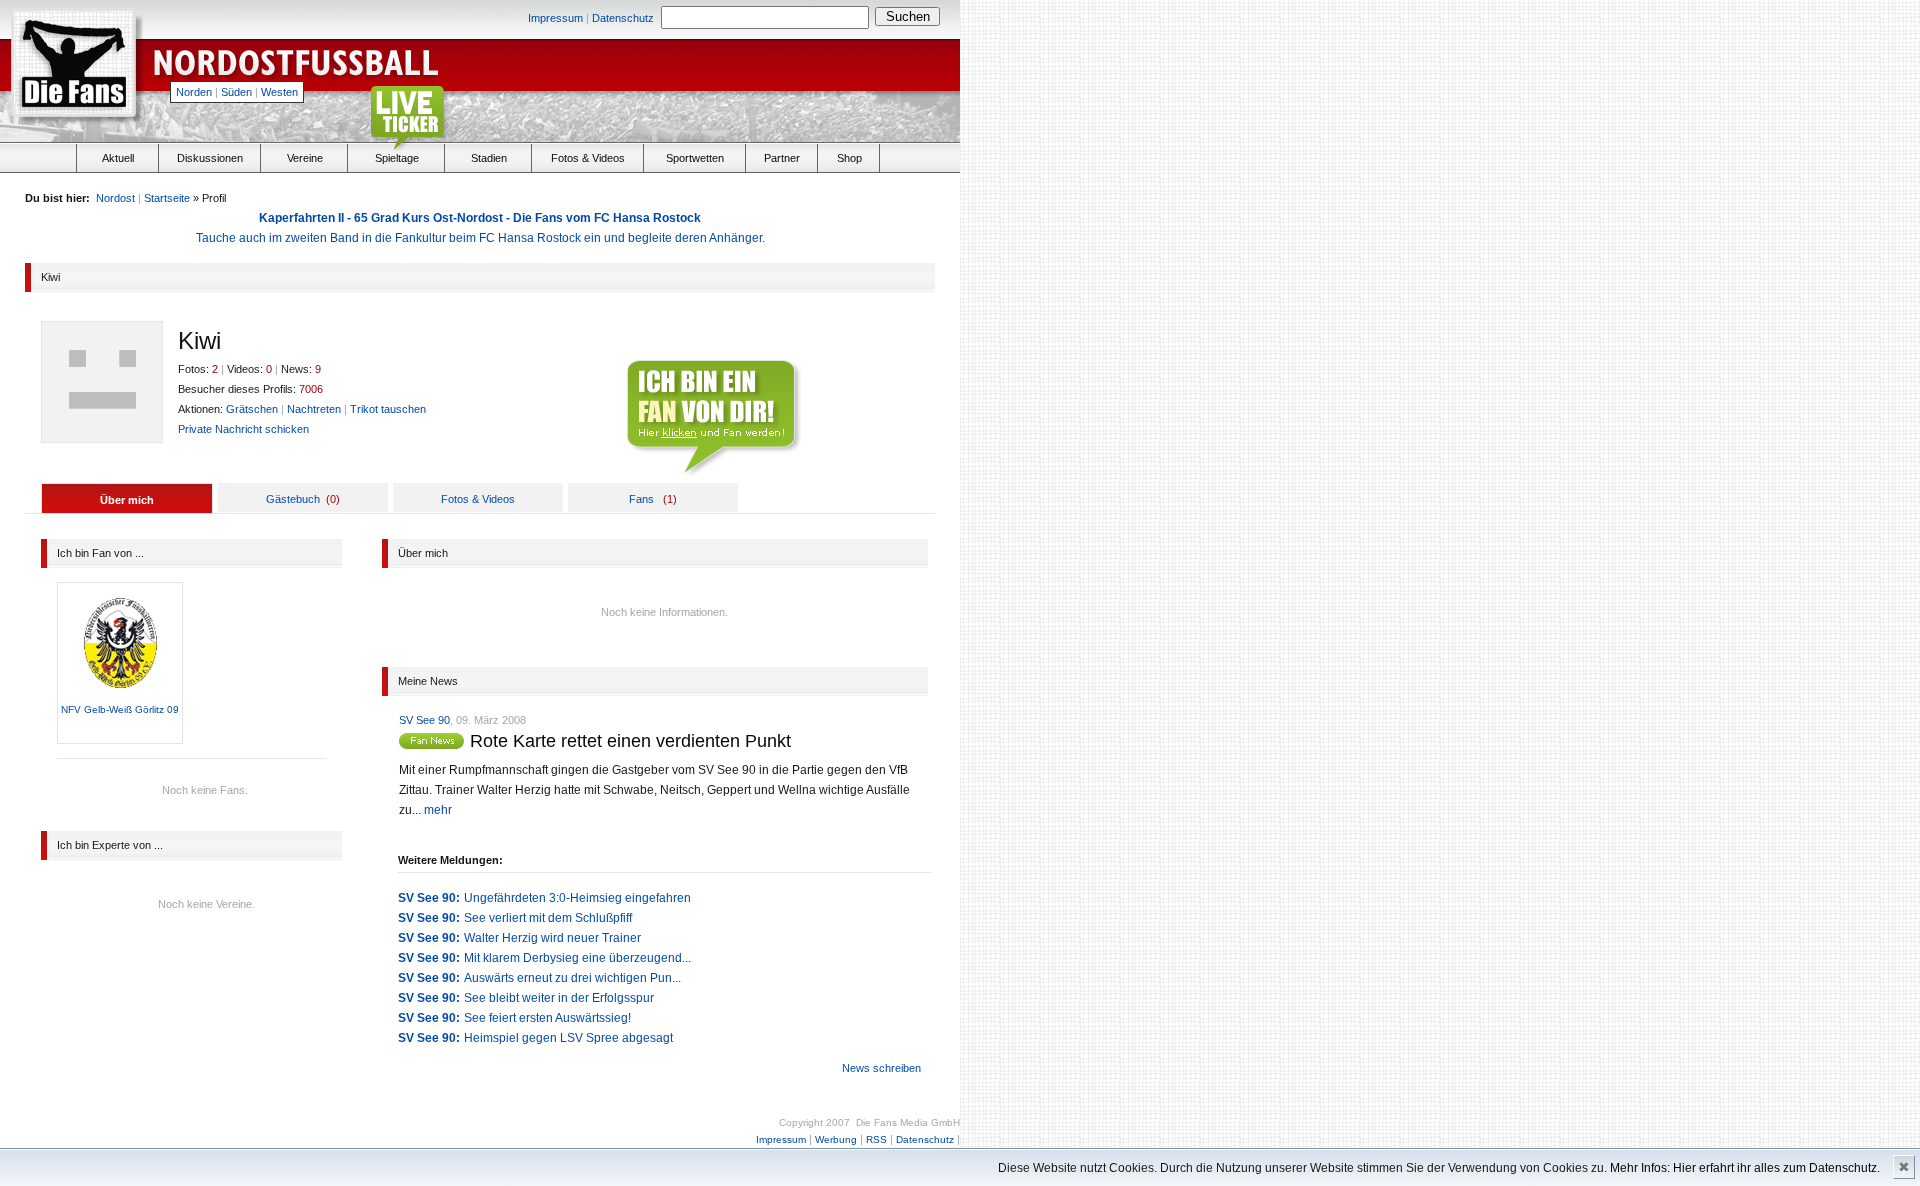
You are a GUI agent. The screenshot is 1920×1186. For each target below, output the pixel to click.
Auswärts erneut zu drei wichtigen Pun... (572, 978)
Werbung (836, 1139)
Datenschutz (623, 18)
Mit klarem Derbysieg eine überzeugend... (577, 958)
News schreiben (881, 1068)
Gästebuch (293, 499)
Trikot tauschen (388, 409)
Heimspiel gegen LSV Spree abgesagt (568, 1038)
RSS (876, 1139)
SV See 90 (424, 720)
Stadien (489, 158)
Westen (279, 92)
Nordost (115, 198)
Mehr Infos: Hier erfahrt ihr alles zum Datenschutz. (1745, 1168)
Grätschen (252, 409)
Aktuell (118, 158)
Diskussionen (210, 158)
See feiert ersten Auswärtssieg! (547, 1018)
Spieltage (397, 158)
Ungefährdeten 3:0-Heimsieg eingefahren (577, 898)
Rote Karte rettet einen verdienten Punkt (630, 741)
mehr (438, 810)
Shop (849, 158)
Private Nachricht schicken (243, 429)
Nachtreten (314, 409)
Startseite (167, 198)
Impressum (555, 18)
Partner (782, 158)
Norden (194, 92)
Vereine (305, 158)
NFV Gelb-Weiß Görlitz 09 (120, 709)
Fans (641, 499)
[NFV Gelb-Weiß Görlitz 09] (120, 699)
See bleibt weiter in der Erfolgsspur (559, 998)
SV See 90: (429, 898)
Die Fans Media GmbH (908, 1122)
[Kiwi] (434, 744)
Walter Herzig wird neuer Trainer (552, 938)
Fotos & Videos (588, 158)
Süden (236, 92)
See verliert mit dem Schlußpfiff (548, 918)
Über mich (127, 500)
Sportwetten (695, 158)
